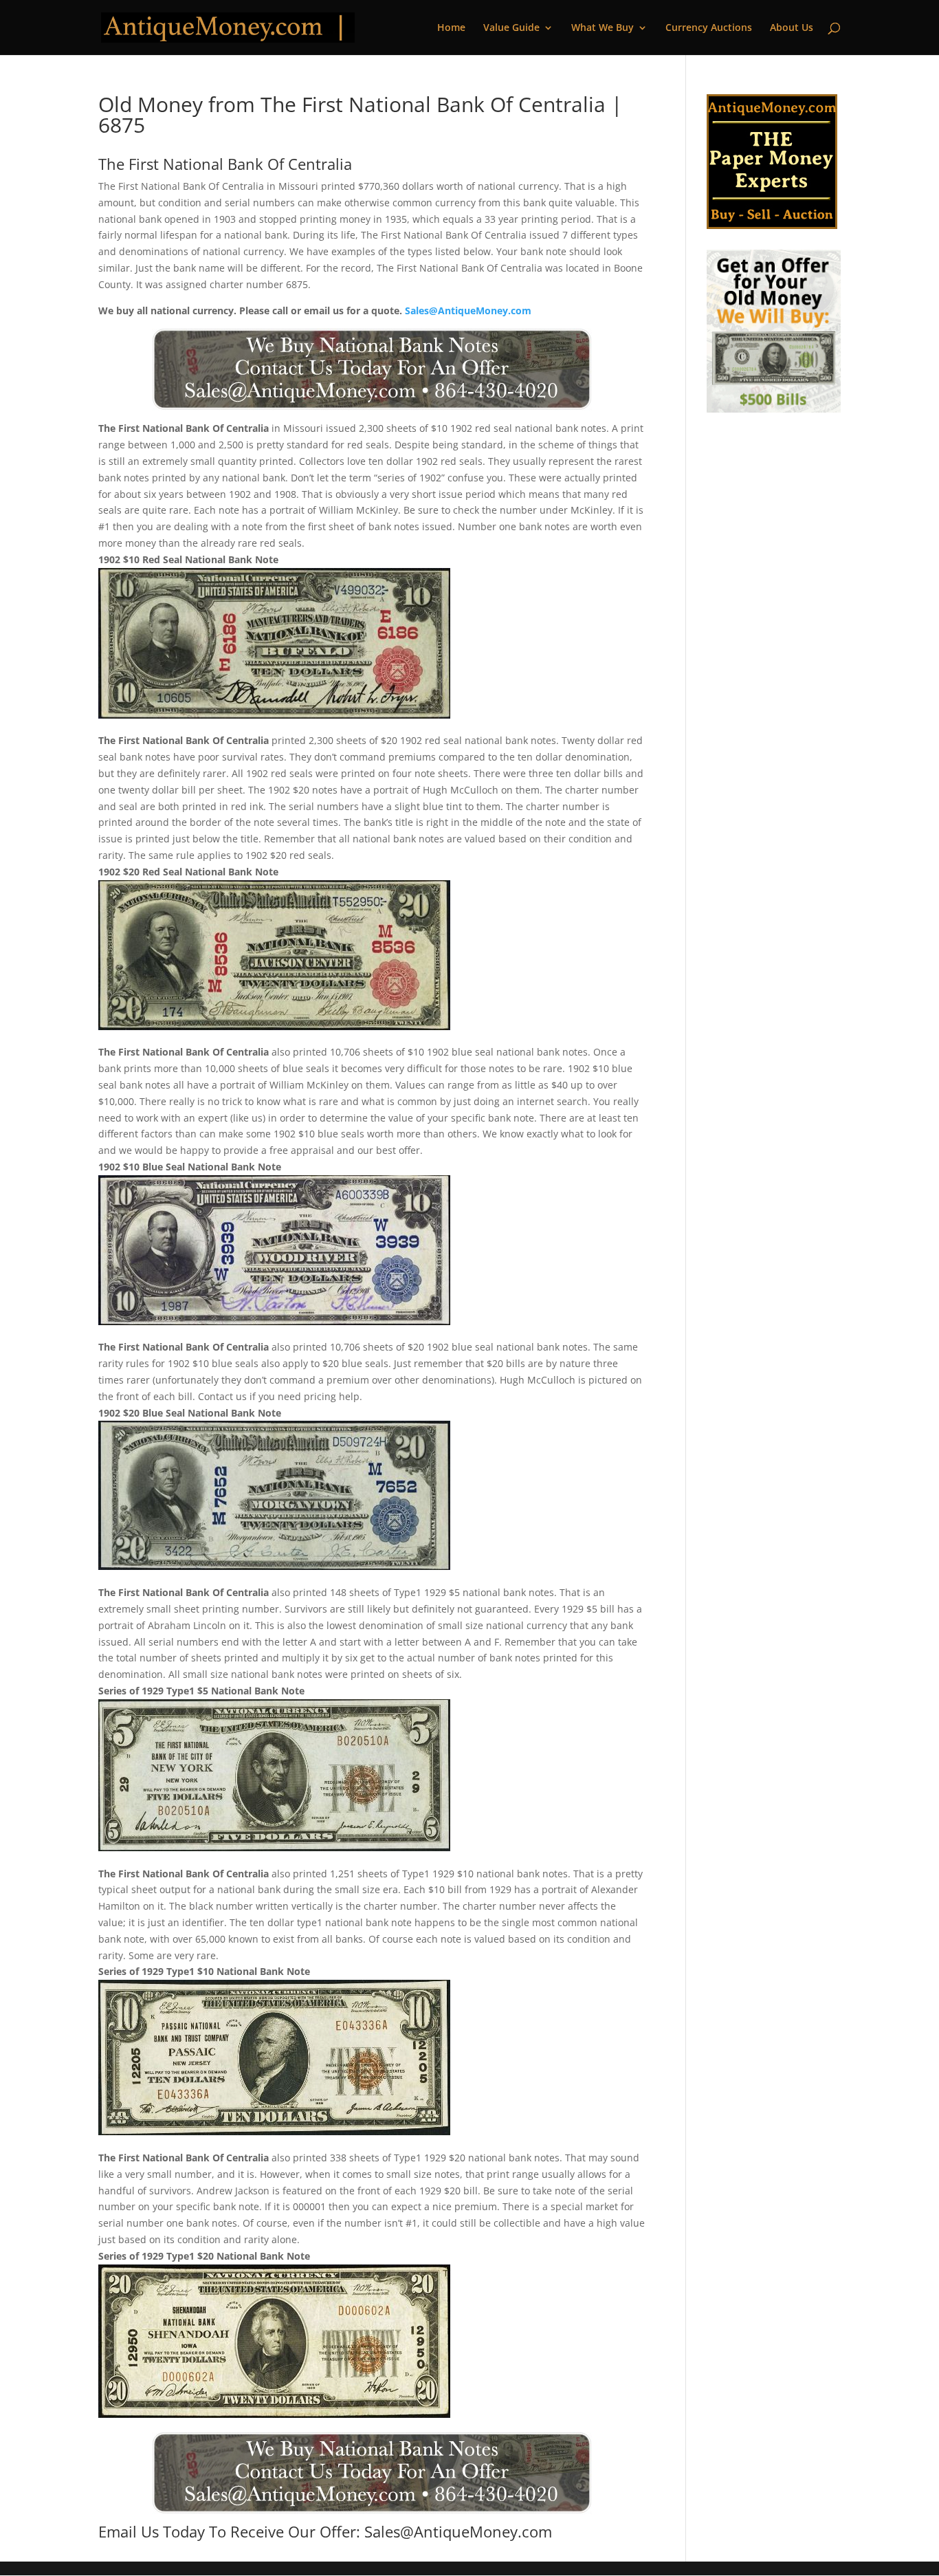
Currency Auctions (709, 28)
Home (451, 28)
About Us (792, 28)
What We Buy (603, 28)
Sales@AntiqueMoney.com (468, 310)
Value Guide (511, 28)
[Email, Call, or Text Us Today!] (372, 369)
